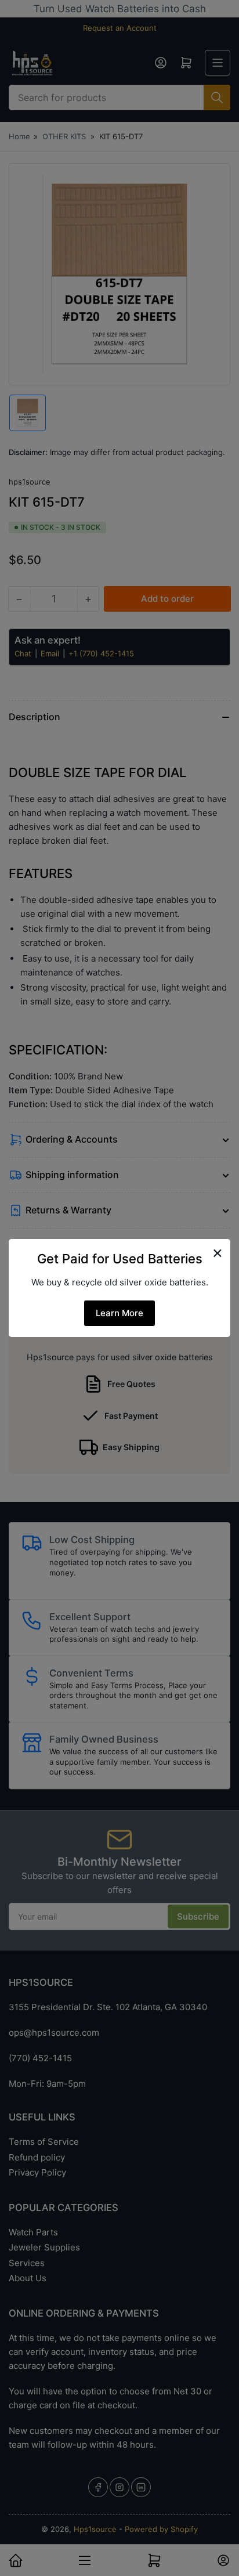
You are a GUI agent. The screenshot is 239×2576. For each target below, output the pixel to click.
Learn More (119, 1313)
